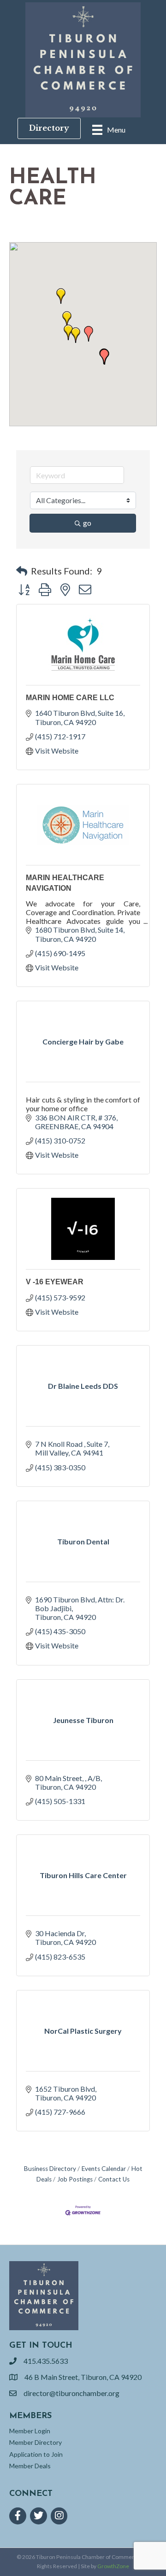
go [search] (87, 523)
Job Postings (75, 2179)
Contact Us (114, 2179)
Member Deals (30, 2466)
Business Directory (50, 2169)
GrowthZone (113, 2566)
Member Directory (36, 2442)
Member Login (30, 2431)
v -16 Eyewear (55, 1282)
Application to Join (36, 2454)
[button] (76, 335)
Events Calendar (104, 2169)
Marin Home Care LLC (70, 698)
